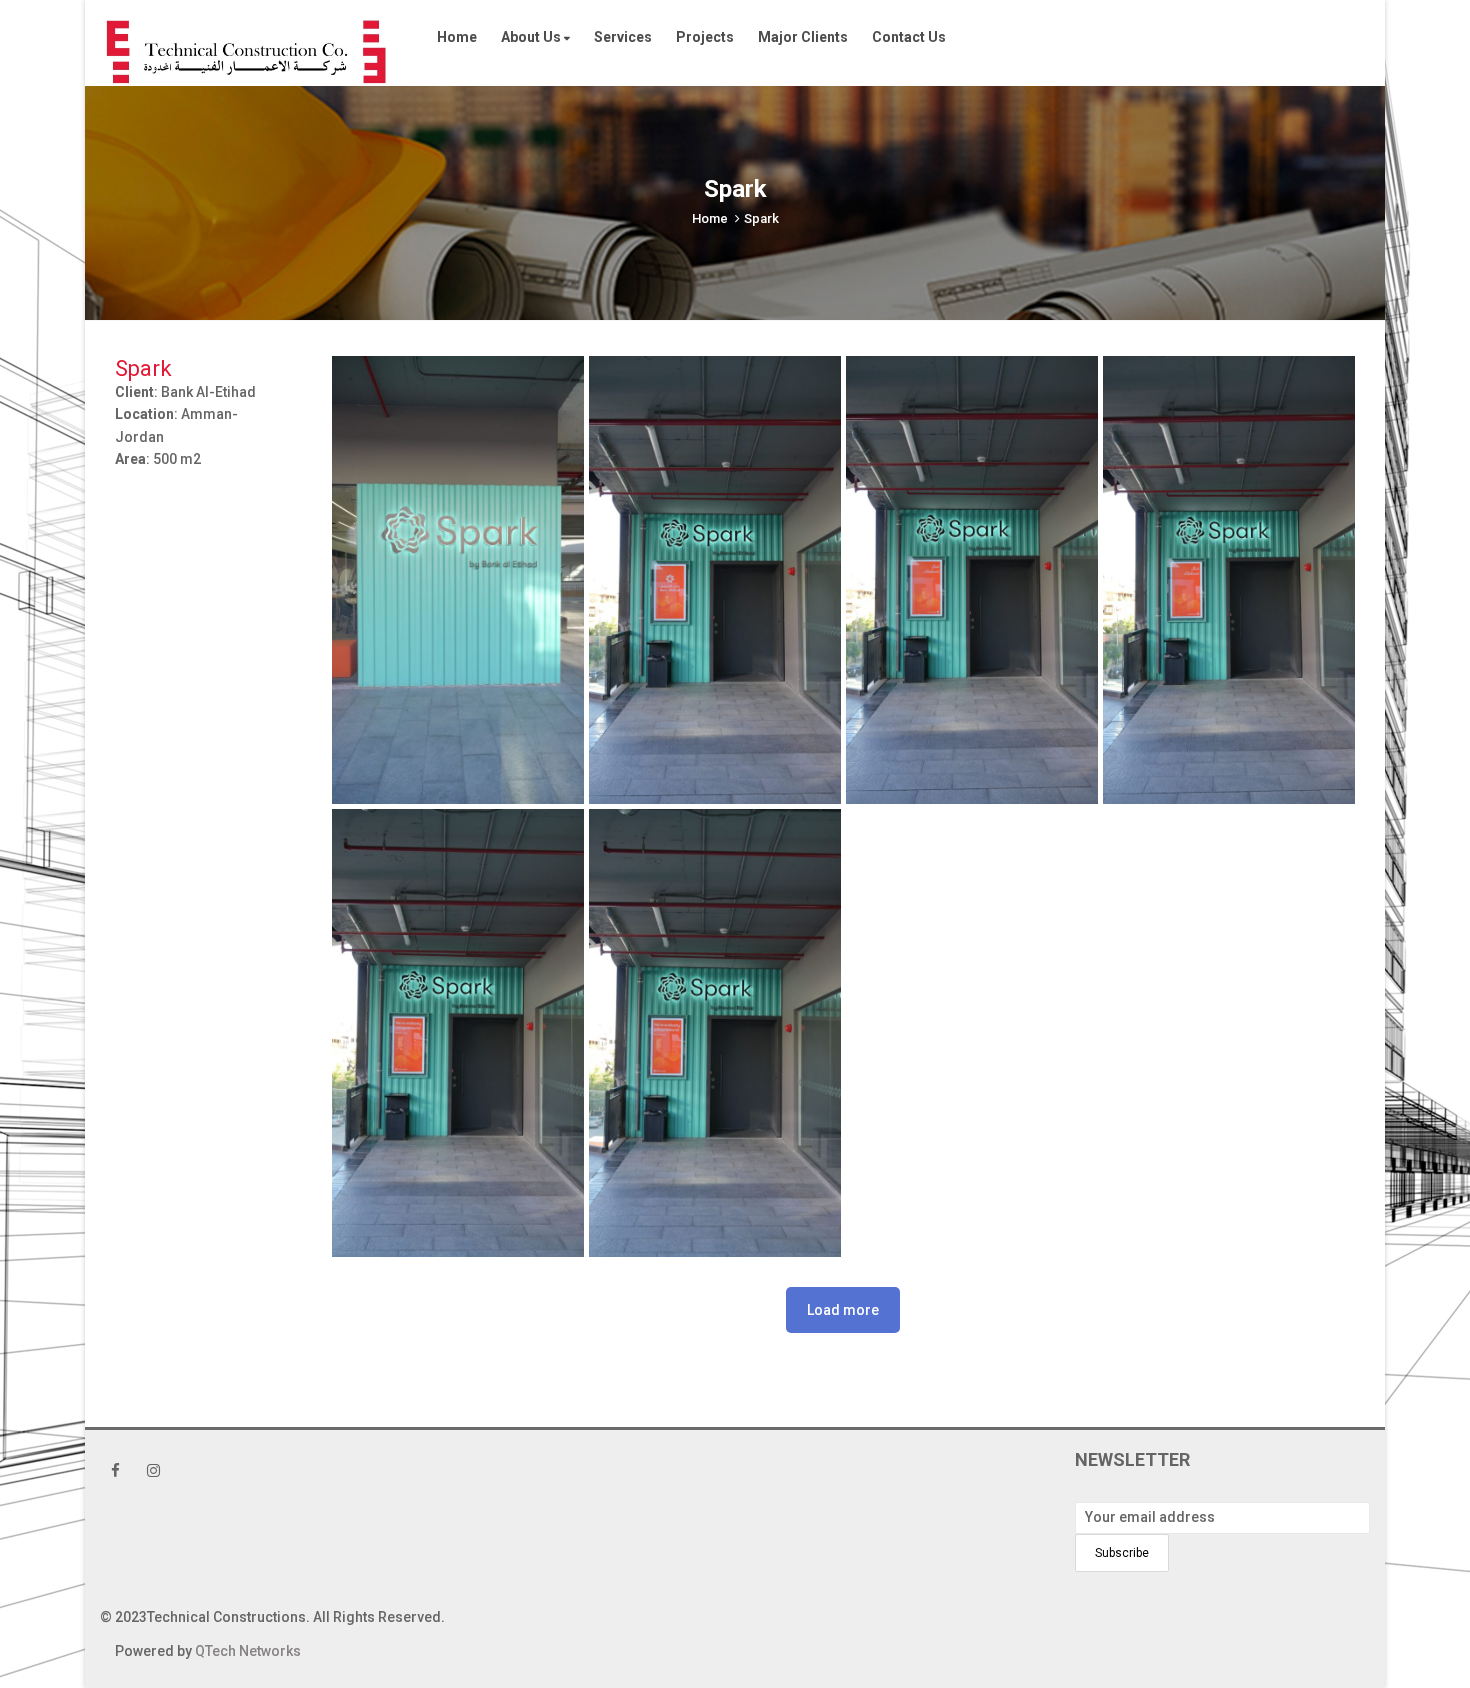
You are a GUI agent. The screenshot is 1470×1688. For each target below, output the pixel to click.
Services (623, 37)
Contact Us (909, 37)
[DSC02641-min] (715, 580)
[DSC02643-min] (1229, 580)
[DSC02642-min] (972, 580)
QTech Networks (248, 1651)
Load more (843, 1310)
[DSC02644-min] (458, 1033)
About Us (532, 37)
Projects (705, 37)
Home (457, 37)
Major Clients (803, 37)
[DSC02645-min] (715, 1033)
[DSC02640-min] (458, 580)
